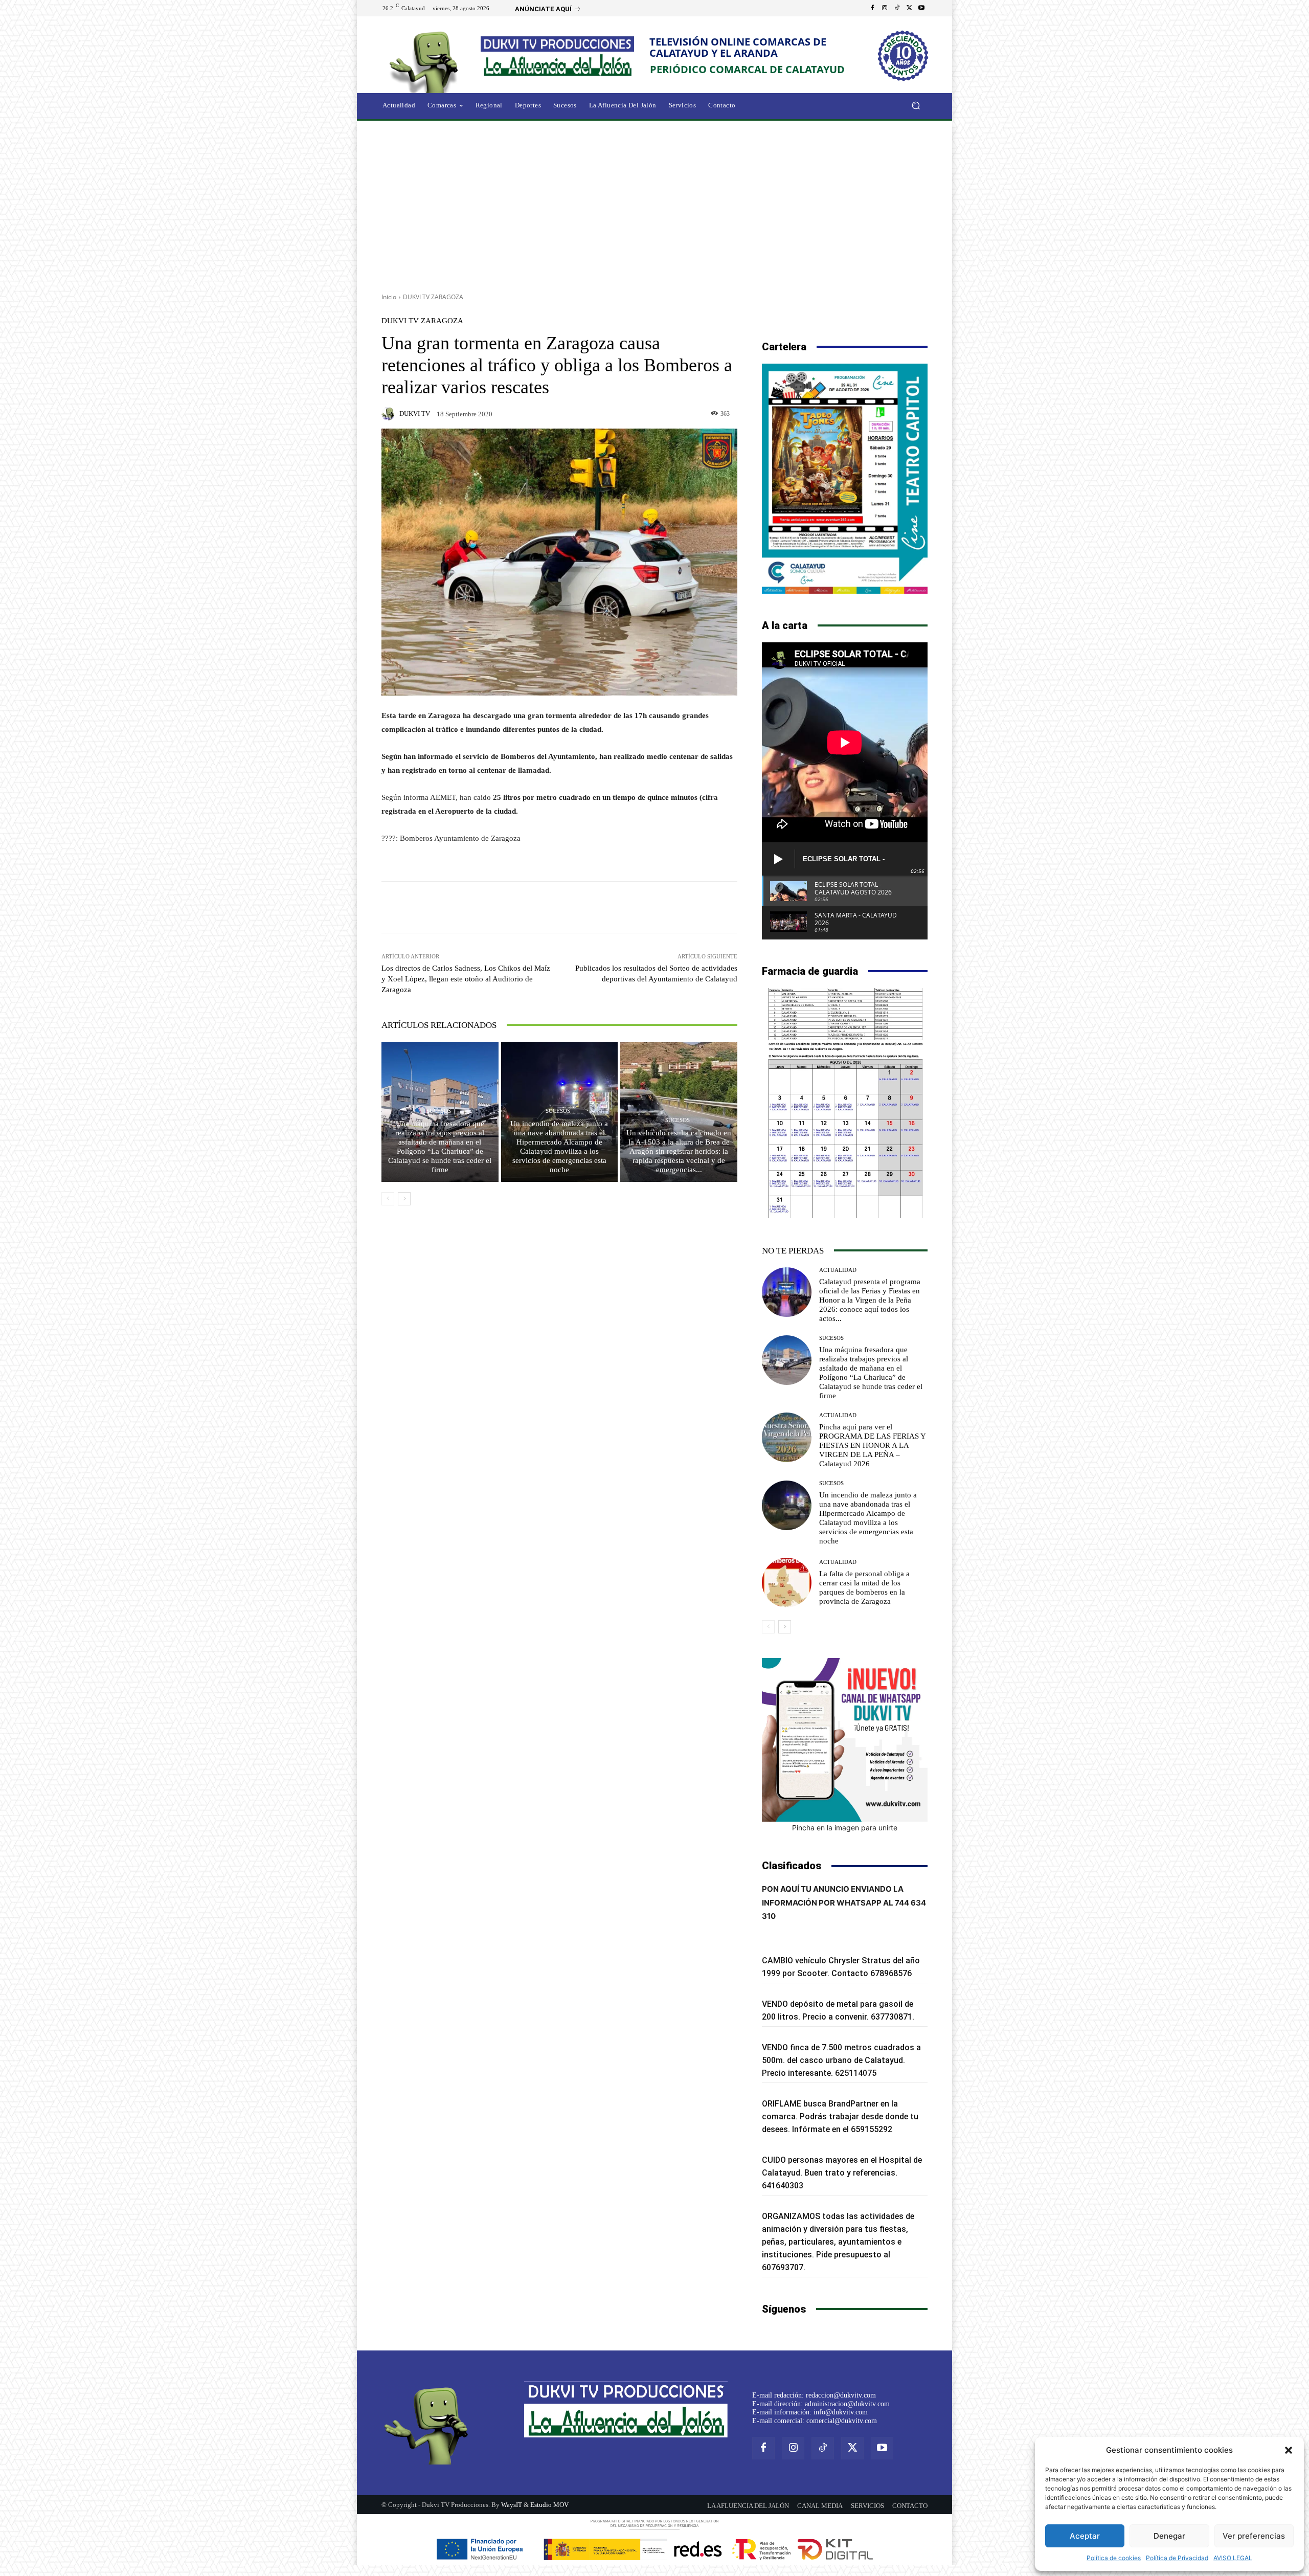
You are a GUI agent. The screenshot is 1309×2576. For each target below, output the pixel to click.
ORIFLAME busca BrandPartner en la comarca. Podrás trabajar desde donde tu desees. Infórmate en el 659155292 (840, 2116)
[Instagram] (885, 8)
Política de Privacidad (1177, 2558)
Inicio (389, 297)
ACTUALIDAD (838, 1270)
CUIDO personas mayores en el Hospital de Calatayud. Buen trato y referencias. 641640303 (842, 2173)
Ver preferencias (1254, 2536)
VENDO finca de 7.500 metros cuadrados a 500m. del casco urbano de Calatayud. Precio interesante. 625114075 (841, 2060)
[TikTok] (897, 8)
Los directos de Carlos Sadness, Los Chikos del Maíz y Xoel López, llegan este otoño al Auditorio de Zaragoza (466, 979)
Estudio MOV (549, 2505)
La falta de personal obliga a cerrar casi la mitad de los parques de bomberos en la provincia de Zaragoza (864, 1587)
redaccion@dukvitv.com (841, 2395)
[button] (1289, 2450)
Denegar (1169, 2536)
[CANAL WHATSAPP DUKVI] (845, 1740)
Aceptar (1085, 2536)
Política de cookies (1114, 2558)
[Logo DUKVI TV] (426, 61)
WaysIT (512, 2505)
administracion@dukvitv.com (847, 2404)
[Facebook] (872, 8)
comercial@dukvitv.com (842, 2421)
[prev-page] (388, 1199)
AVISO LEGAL (1233, 2558)
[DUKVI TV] (390, 414)
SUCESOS (439, 1111)
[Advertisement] (654, 203)
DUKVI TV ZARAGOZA (433, 297)
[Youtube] (921, 8)
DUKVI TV (415, 413)
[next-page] (404, 1199)
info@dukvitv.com (841, 2412)
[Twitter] (909, 8)
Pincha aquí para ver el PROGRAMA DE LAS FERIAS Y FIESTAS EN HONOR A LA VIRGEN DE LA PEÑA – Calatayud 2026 (873, 1445)
